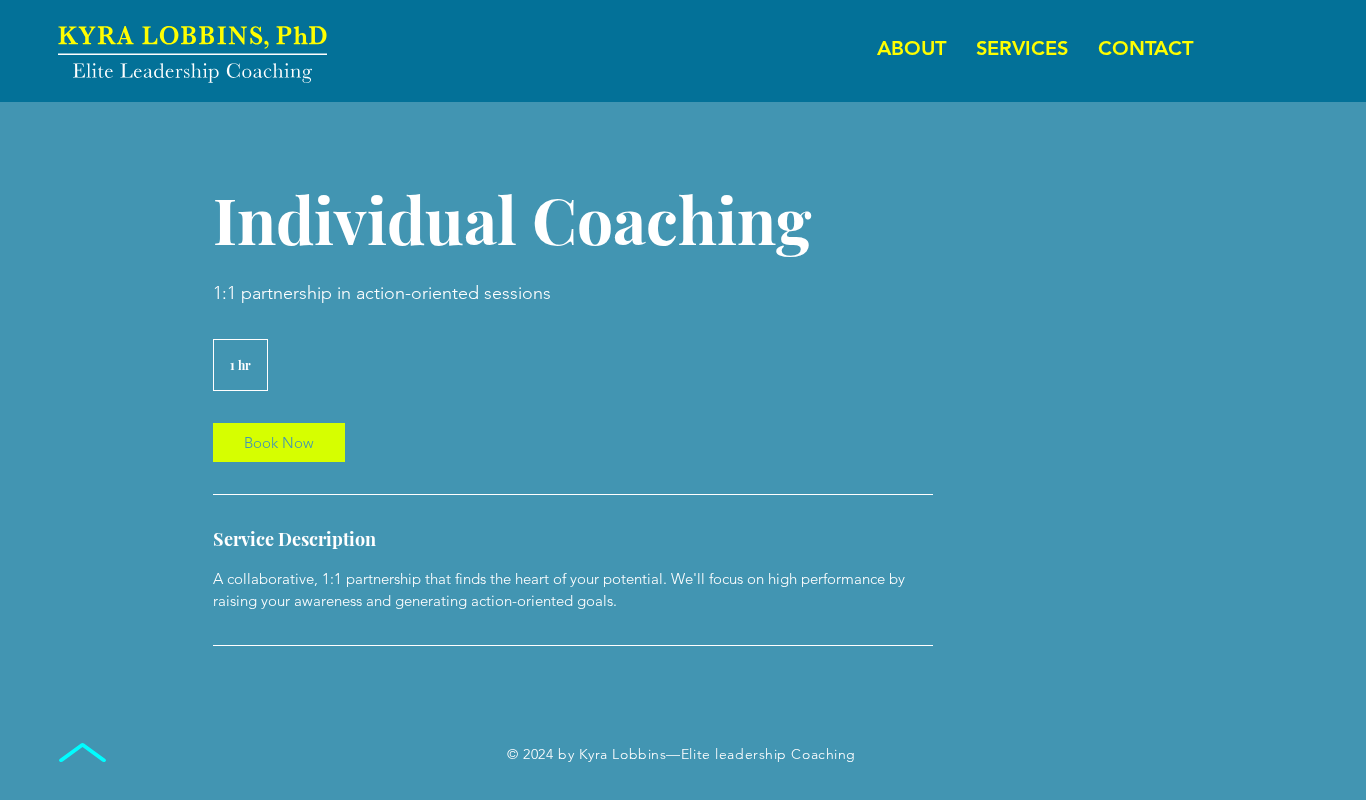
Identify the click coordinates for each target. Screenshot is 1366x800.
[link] (279, 442)
